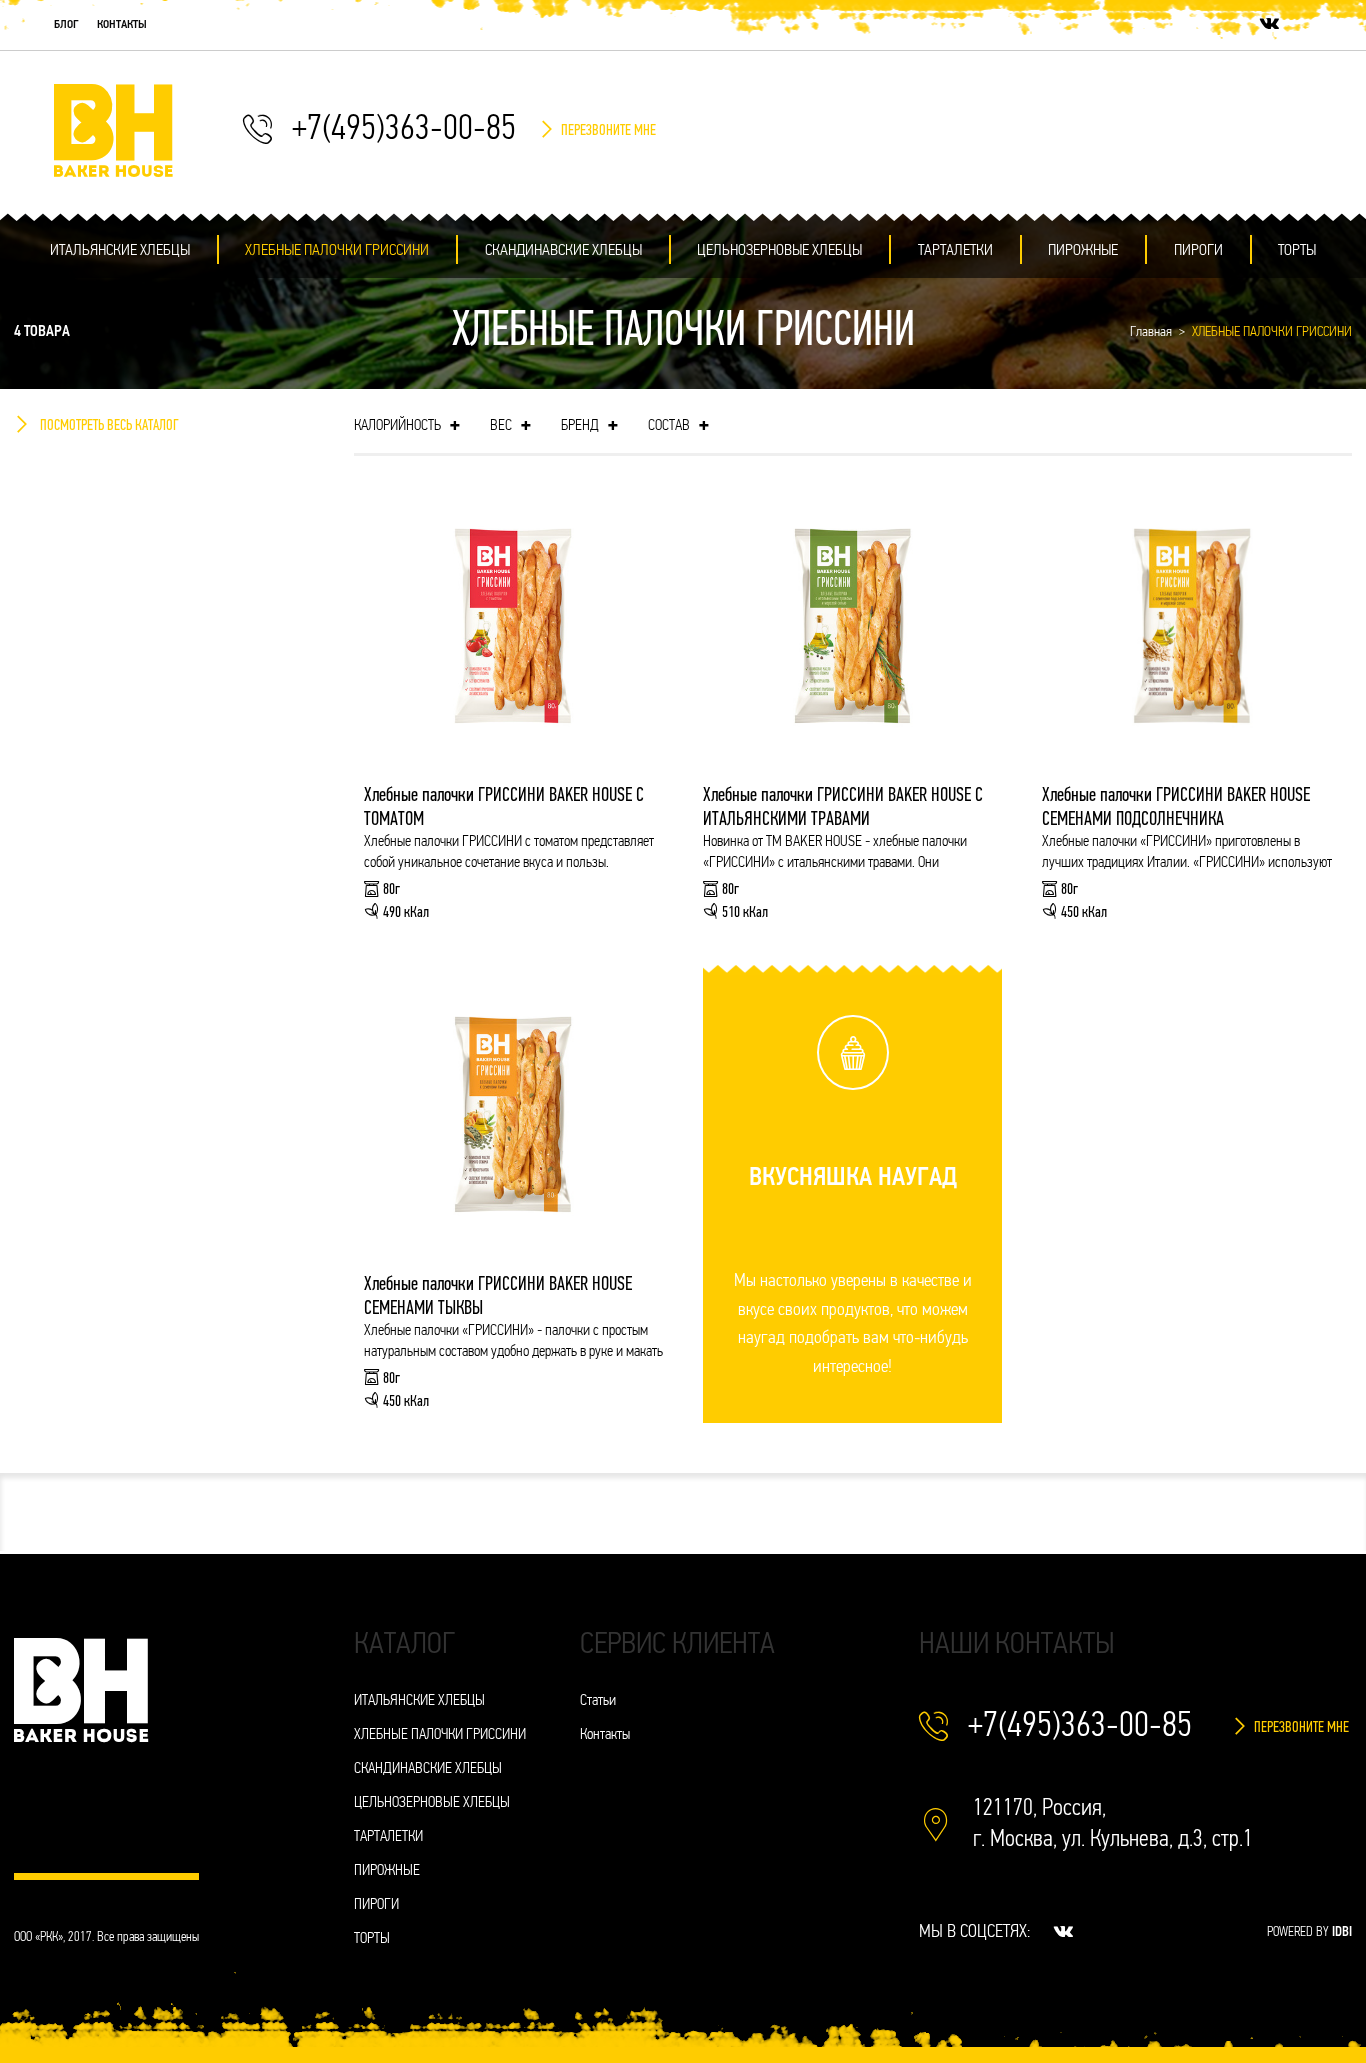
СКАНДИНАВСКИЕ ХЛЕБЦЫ (563, 251)
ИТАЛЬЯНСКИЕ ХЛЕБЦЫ (120, 251)
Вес (510, 426)
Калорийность (407, 426)
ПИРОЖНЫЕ (1083, 251)
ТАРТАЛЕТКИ (955, 251)
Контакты (122, 25)
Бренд (589, 426)
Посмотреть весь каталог (109, 426)
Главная (1151, 332)
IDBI (1342, 1932)
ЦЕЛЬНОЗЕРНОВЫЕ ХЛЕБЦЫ (779, 251)
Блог (66, 25)
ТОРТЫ (1297, 251)
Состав (678, 426)
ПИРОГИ (1198, 251)
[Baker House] (114, 131)
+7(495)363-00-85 (404, 130)
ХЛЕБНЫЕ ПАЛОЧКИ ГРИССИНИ (337, 251)
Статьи (598, 1701)
